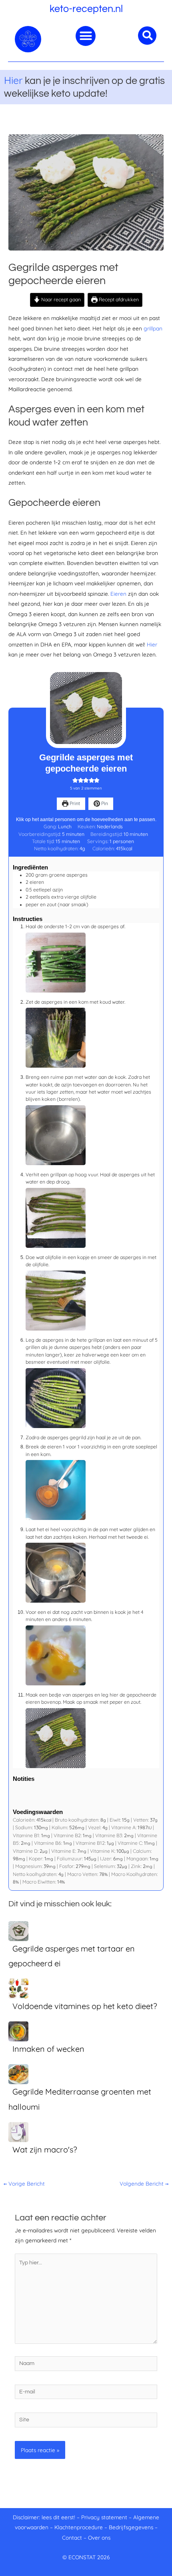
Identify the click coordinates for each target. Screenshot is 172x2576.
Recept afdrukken (118, 299)
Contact (72, 2537)
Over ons (99, 2537)
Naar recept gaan (60, 299)
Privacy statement (104, 2517)
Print (74, 803)
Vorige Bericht (24, 2183)
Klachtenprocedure (79, 2527)
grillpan (153, 328)
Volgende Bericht (144, 2183)
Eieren (119, 594)
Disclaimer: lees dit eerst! (44, 2517)
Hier (13, 80)
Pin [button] (104, 803)
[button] (86, 36)
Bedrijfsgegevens (132, 2527)
